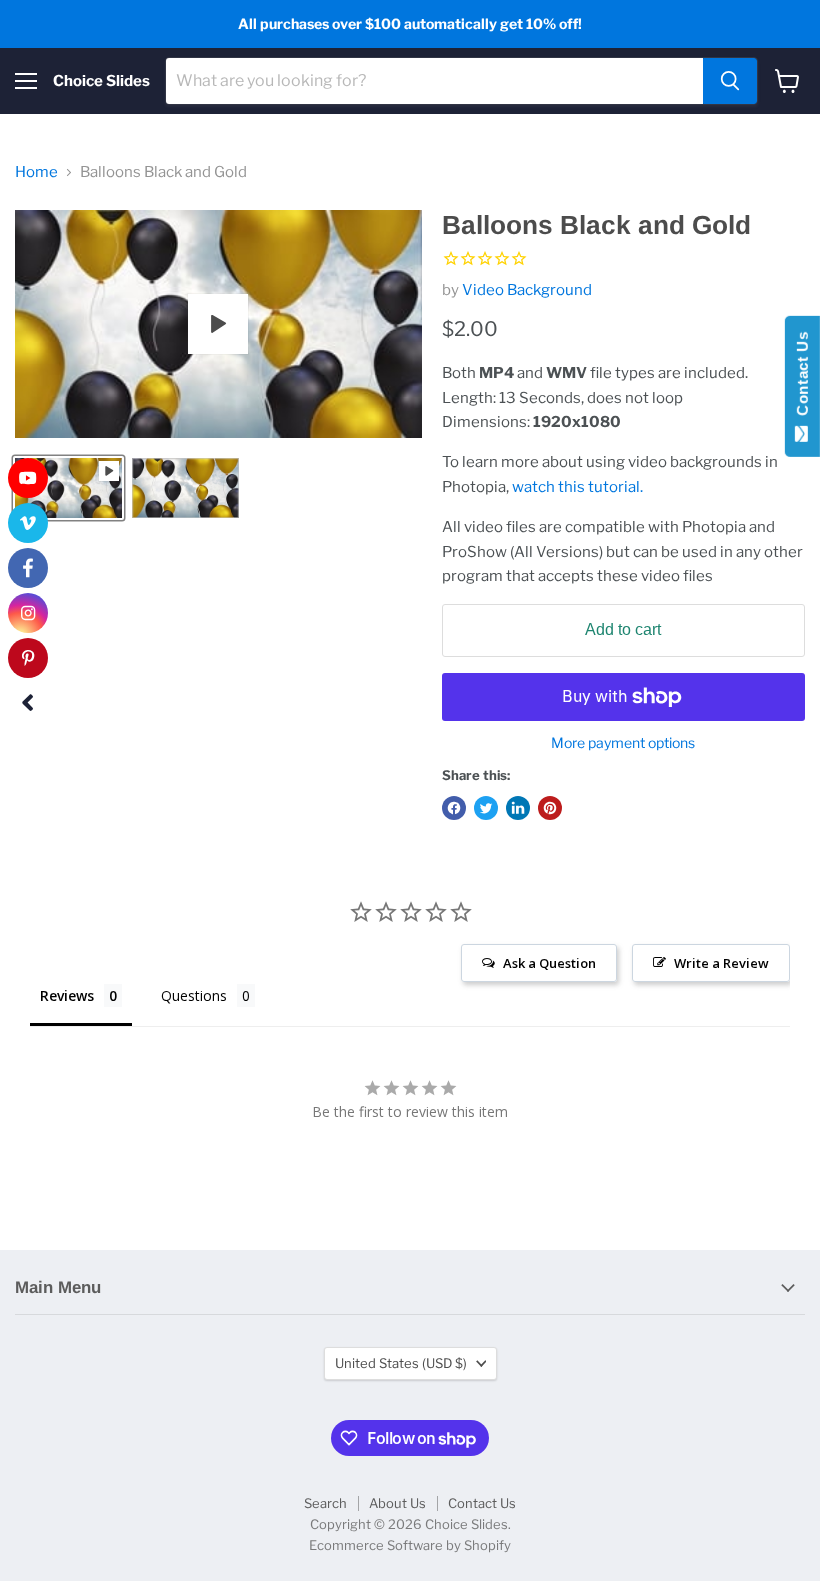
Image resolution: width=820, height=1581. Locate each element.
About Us (397, 1503)
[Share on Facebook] (454, 808)
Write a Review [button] (721, 963)
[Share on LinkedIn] (518, 808)
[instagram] (28, 613)
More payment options (623, 743)
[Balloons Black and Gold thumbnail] (68, 488)
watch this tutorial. (577, 487)
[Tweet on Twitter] (486, 808)
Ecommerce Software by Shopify (410, 1545)
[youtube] (28, 478)
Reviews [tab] (67, 995)
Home (36, 172)
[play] (218, 324)
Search (325, 1503)
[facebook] (28, 568)
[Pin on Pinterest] (550, 808)
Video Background (527, 290)
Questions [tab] (194, 995)
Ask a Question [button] (549, 963)
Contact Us (482, 1503)
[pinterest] (28, 658)
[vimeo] (28, 523)
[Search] (730, 81)
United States (401, 1363)
